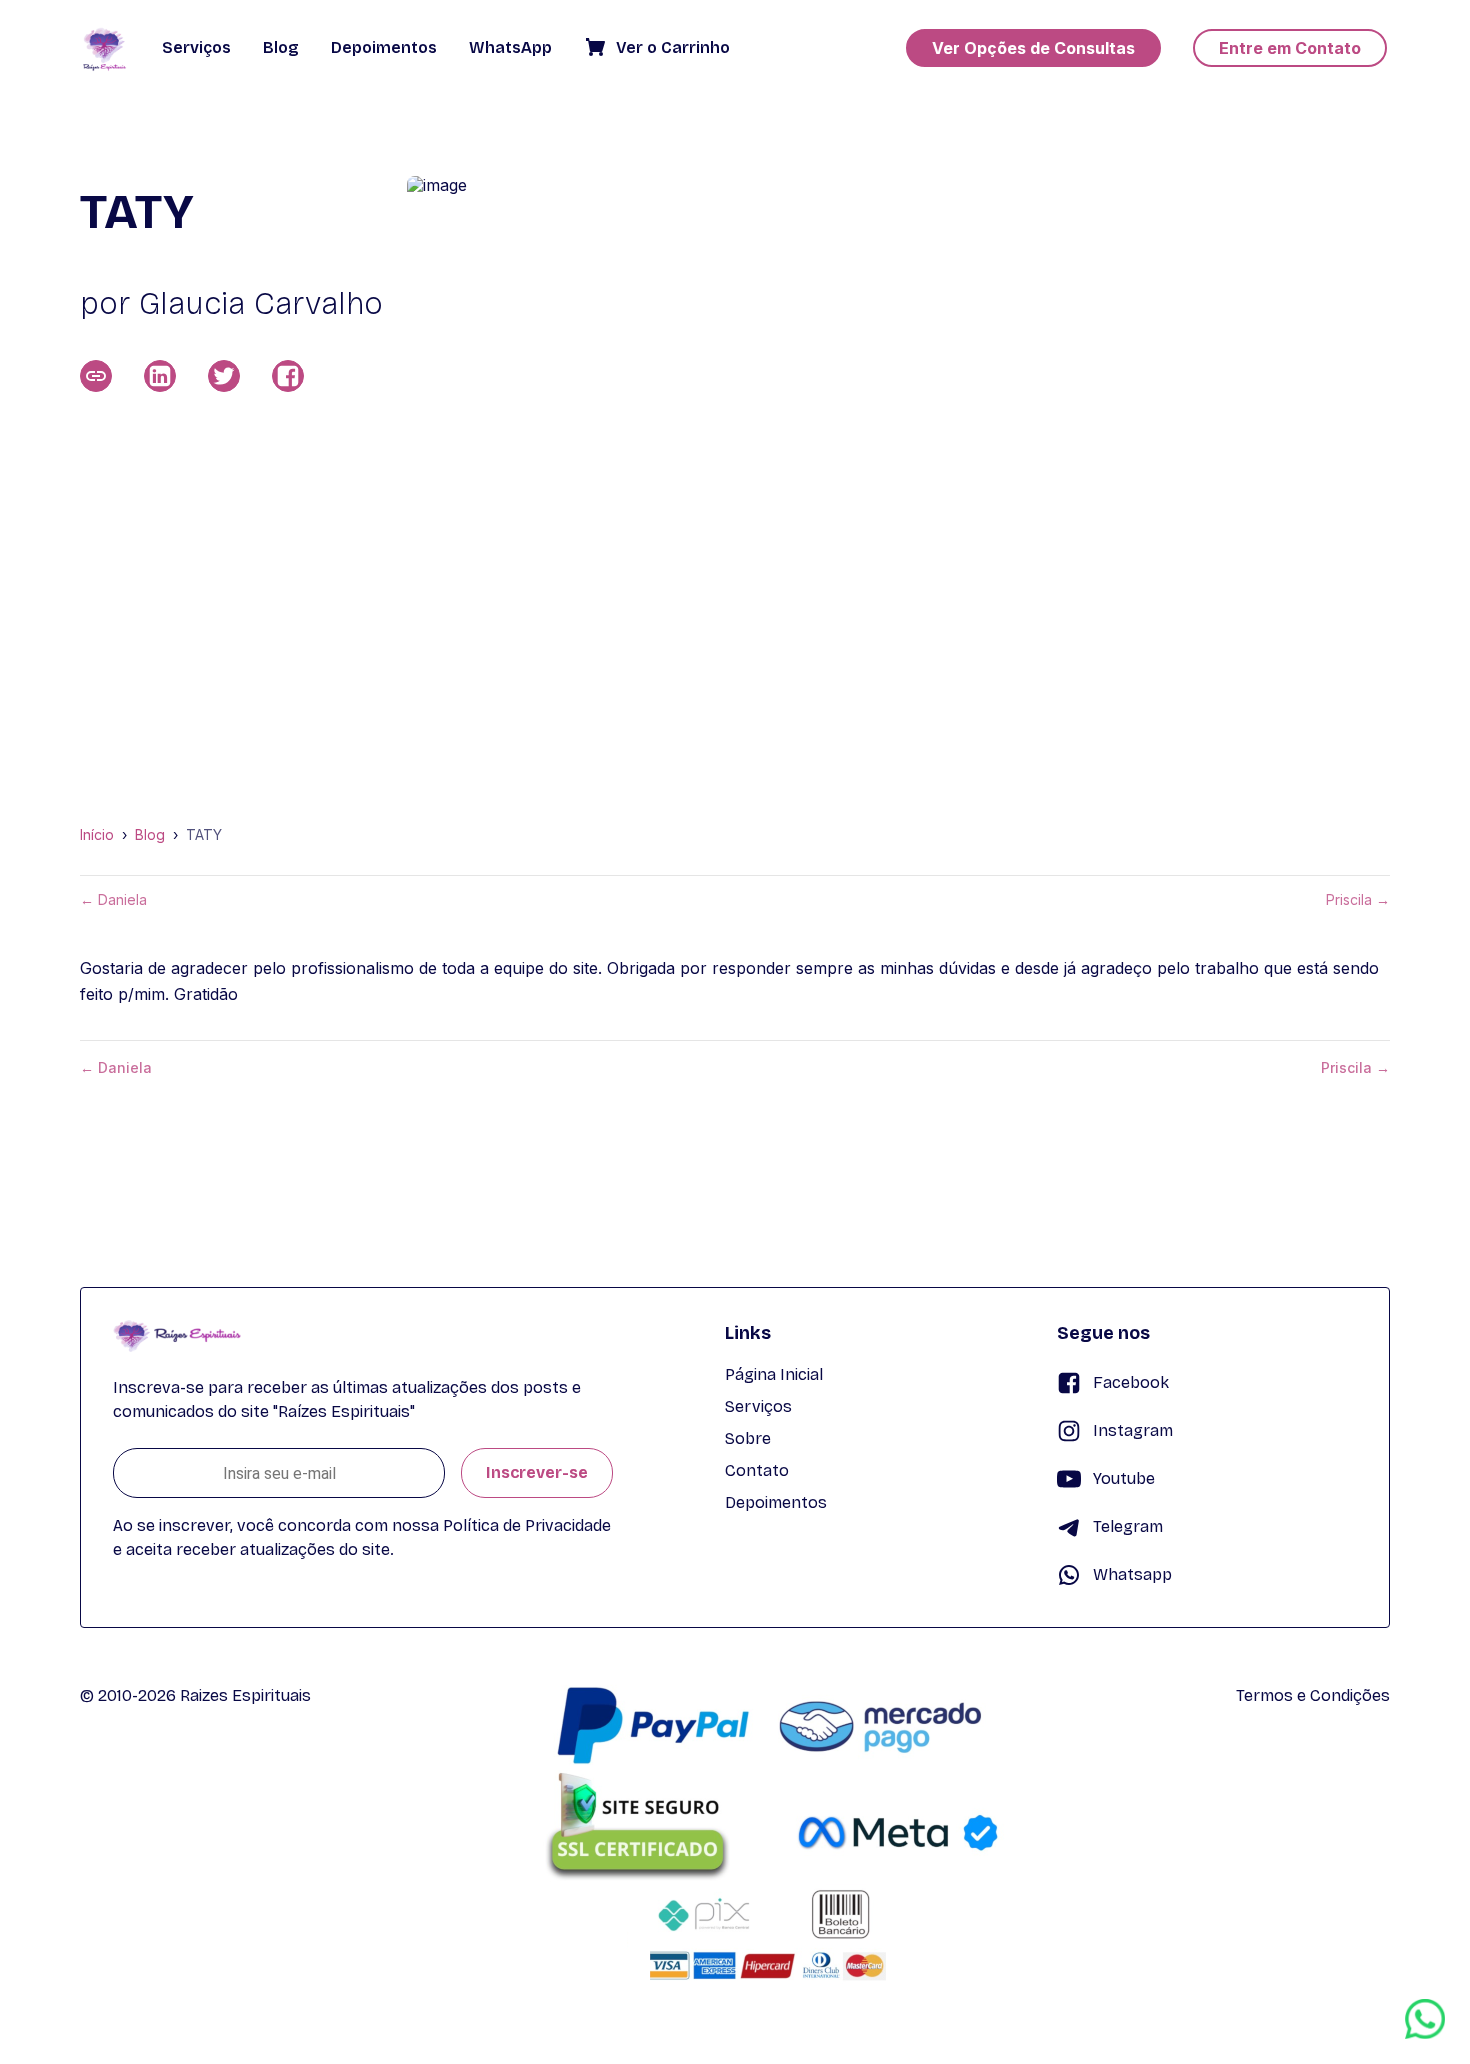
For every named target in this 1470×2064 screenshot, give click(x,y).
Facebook (1131, 1382)
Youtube (1124, 1478)
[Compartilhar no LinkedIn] (160, 376)
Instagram (1133, 1430)
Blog (150, 835)
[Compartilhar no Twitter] (224, 376)
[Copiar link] (96, 376)
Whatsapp (1132, 1574)
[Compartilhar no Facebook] (288, 376)
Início (97, 835)
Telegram (1128, 1526)
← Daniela (113, 900)
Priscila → (1358, 900)
